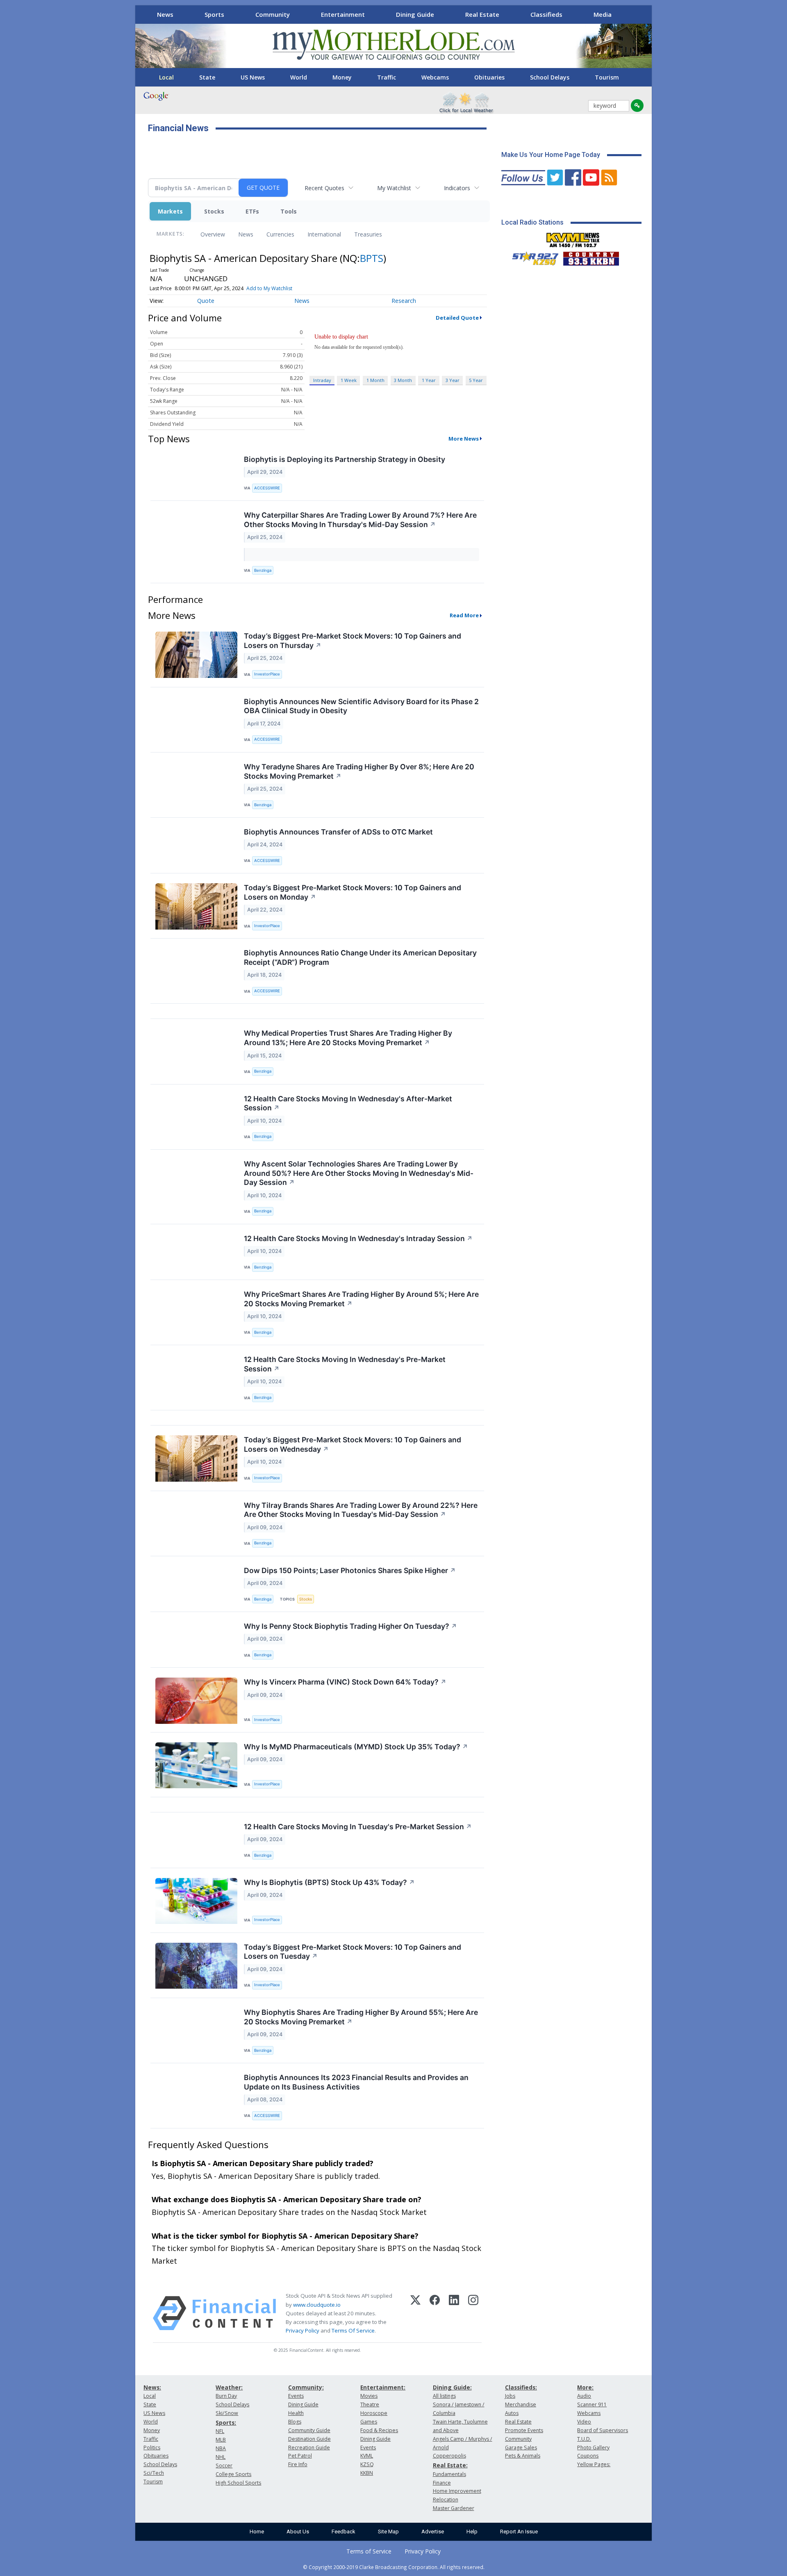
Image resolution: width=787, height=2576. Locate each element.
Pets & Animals (523, 2456)
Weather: (229, 2387)
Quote (206, 301)
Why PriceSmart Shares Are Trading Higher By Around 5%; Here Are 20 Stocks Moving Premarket (361, 1299)
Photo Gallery (593, 2448)
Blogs (295, 2422)
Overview (213, 234)
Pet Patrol (300, 2456)
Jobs (510, 2396)
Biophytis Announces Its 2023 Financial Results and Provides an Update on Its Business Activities (356, 2082)
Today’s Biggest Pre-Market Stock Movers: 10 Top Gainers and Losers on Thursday (353, 641)
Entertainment (343, 14)
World (299, 77)
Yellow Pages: (594, 2464)
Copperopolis (449, 2456)
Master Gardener (454, 2508)
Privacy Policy (303, 2330)
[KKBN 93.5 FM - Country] (591, 257)
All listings (444, 2396)
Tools (289, 211)
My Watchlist (394, 188)
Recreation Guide (309, 2448)
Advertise (433, 2532)
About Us (298, 2532)
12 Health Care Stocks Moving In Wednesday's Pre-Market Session (345, 1364)
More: (585, 2387)
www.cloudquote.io (317, 2305)
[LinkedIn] (454, 2313)
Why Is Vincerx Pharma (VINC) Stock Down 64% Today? (345, 1682)
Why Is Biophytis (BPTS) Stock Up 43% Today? (329, 1882)
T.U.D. (584, 2439)
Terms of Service (369, 2551)
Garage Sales (521, 2448)
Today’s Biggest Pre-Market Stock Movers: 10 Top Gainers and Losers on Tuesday (353, 1952)
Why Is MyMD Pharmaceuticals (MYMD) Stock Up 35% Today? (356, 1747)
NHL (221, 2457)
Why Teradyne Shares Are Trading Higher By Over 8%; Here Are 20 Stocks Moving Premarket (359, 771)
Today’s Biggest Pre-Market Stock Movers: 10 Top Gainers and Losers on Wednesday (353, 1444)
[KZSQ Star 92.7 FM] (532, 257)
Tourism (607, 77)
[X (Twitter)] (415, 2313)
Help (472, 2532)
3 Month (403, 380)
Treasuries (368, 234)
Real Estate (482, 14)
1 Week (349, 380)
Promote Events (524, 2430)
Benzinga (263, 570)
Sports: (226, 2423)
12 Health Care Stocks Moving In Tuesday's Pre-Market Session (358, 1827)
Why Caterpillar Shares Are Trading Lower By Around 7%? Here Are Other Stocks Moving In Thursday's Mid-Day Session (360, 520)
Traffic (387, 77)
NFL (220, 2431)
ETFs (252, 211)
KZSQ (367, 2464)
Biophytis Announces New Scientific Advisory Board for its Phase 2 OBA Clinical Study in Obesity (361, 706)
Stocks (214, 211)
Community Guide (309, 2430)
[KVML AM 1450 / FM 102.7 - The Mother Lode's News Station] (573, 238)
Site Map (388, 2532)
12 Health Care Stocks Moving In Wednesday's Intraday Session (358, 1238)
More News (464, 439)
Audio (584, 2396)
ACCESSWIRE (267, 488)
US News (253, 77)
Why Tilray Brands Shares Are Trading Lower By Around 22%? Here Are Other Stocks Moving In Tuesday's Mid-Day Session (361, 1510)
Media (603, 14)
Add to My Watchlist (269, 288)
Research (404, 301)
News (165, 14)
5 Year (476, 380)
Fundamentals (449, 2474)
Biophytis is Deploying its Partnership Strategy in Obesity (345, 459)
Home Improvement (457, 2491)
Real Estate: (450, 2465)
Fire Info (298, 2464)
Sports (214, 14)
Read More (464, 615)
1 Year (429, 380)
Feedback (343, 2532)
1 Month (375, 380)
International (324, 234)
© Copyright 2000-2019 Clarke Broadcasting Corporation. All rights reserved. (394, 2567)
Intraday (322, 380)
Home (257, 2532)
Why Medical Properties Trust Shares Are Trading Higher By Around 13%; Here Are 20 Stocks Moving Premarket (348, 1038)
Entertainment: (383, 2387)
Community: (306, 2387)
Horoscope (374, 2413)
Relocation (446, 2500)
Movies (369, 2396)
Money (342, 77)
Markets (170, 211)
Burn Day (226, 2396)
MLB (221, 2440)
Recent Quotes (324, 188)
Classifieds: (521, 2387)
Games (369, 2422)
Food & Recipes (379, 2430)
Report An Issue (519, 2532)
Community (273, 14)
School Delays (550, 77)
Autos (512, 2413)
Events (296, 2396)
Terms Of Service (353, 2330)
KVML (367, 2456)
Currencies (280, 234)
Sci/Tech (154, 2473)
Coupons (588, 2456)
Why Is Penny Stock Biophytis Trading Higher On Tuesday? (350, 1626)
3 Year (453, 380)
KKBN (367, 2473)
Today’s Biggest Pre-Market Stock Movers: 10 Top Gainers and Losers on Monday (353, 892)
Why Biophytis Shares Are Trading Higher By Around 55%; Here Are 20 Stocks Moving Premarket (361, 2017)
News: (152, 2387)
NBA (221, 2448)
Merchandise (521, 2404)
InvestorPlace (267, 674)
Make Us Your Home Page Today (551, 155)
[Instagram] (473, 2313)
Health (296, 2413)
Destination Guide (309, 2439)
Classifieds (546, 14)
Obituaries (489, 77)
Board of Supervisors (603, 2430)
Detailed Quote (457, 318)
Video (584, 2422)
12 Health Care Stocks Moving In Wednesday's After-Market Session (348, 1103)
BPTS (372, 258)
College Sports (233, 2474)
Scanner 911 (592, 2404)
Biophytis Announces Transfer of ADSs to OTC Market (338, 832)
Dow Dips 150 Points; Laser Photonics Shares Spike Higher (350, 1570)
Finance (442, 2483)
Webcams (435, 77)
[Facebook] (435, 2313)
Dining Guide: (452, 2387)
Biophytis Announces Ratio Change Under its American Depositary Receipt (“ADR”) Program (360, 957)
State (207, 77)
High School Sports (238, 2483)
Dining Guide (415, 14)
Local (166, 77)
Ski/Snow (227, 2413)
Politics (152, 2448)
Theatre (370, 2404)
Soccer (224, 2466)
